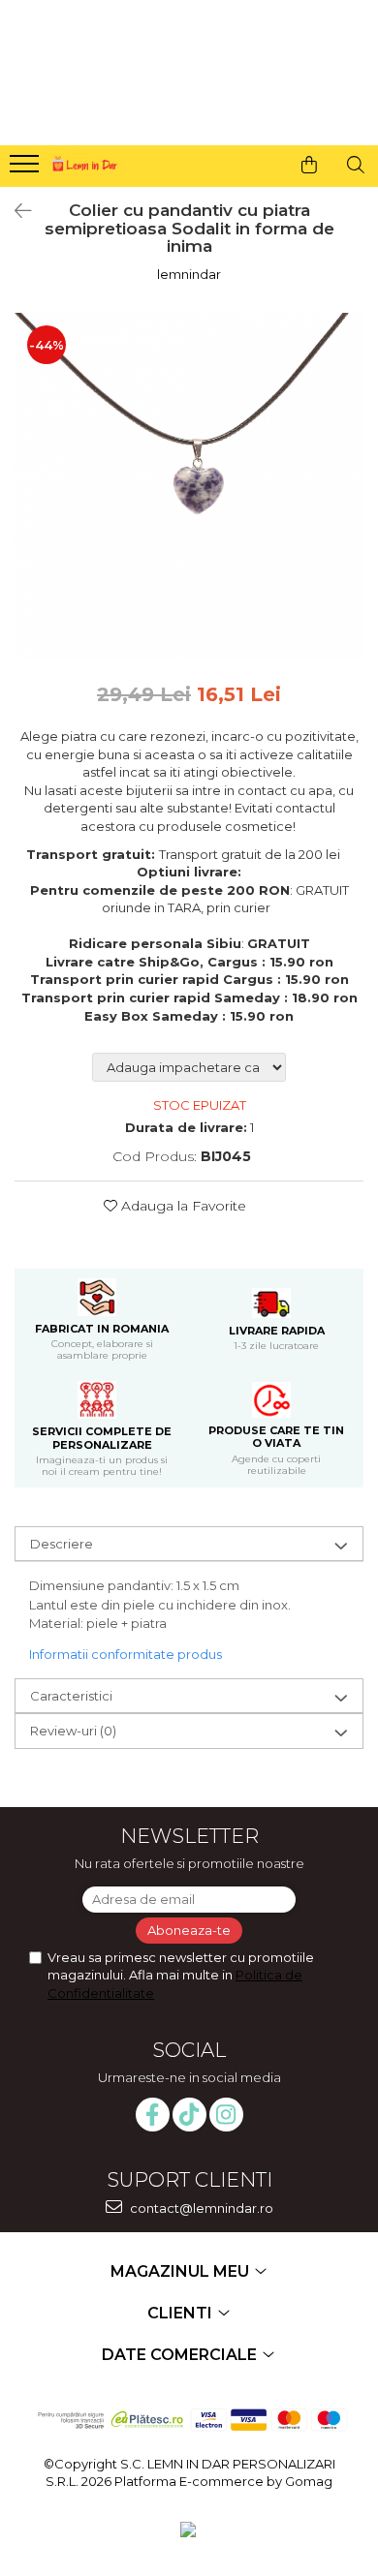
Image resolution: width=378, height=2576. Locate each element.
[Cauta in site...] (356, 165)
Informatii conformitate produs (126, 1654)
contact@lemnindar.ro (200, 2208)
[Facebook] (153, 2115)
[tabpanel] (189, 487)
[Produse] (27, 169)
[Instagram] (226, 2115)
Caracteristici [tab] (71, 1696)
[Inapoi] (15, 211)
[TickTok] (189, 2115)
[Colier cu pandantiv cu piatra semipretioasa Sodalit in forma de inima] (189, 487)
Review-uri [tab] (73, 1731)
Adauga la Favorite (182, 1206)
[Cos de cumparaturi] (309, 165)
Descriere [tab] (62, 1544)
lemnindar (189, 274)
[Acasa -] (83, 161)
